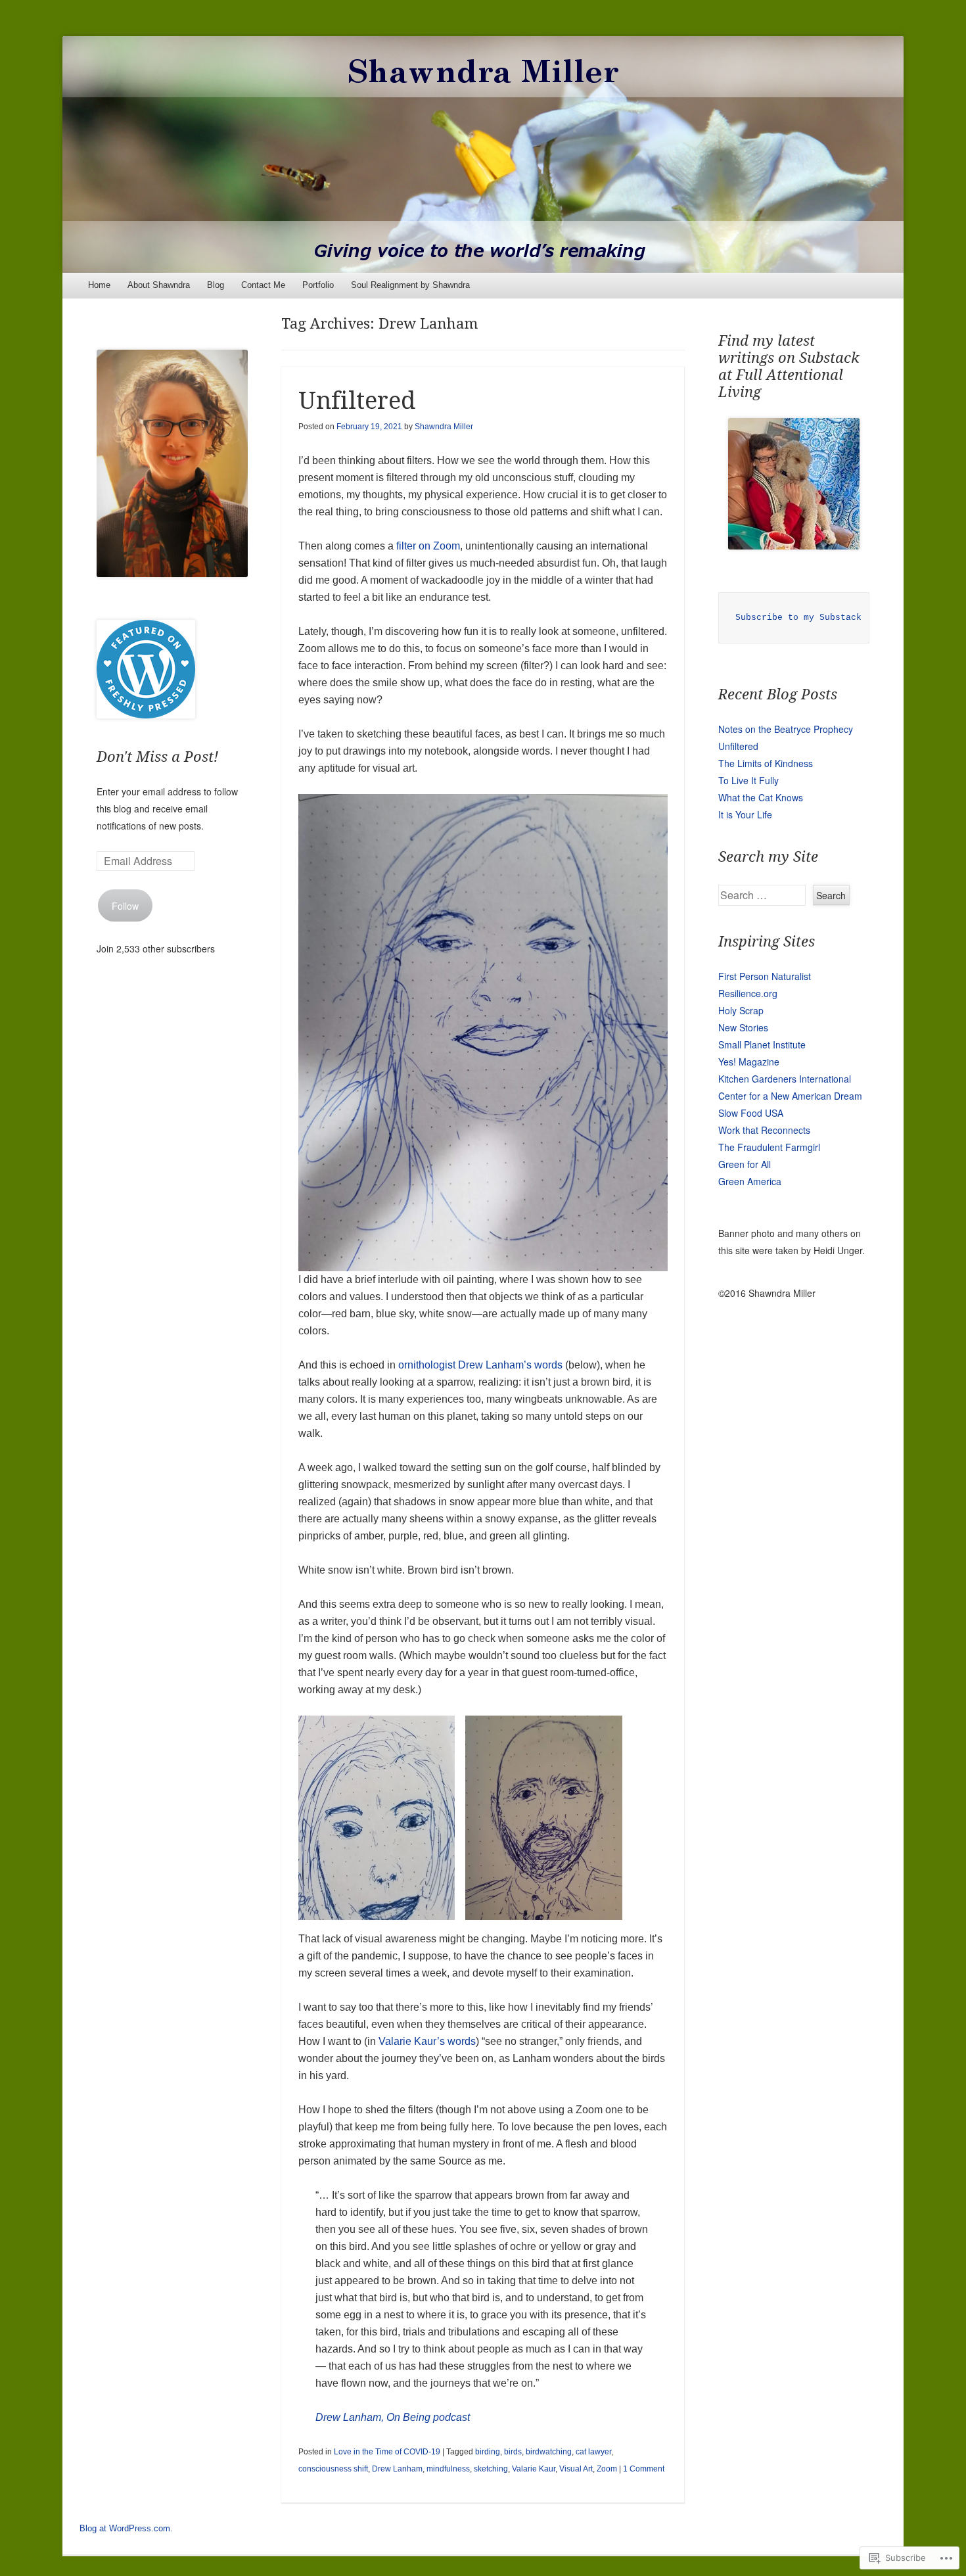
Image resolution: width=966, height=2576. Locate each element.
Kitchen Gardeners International (785, 1079)
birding (488, 2452)
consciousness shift (333, 2469)
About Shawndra (159, 285)
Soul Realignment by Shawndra (410, 285)
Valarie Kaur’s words (427, 2041)
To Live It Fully (748, 780)
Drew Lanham (397, 2469)
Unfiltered (357, 401)
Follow (125, 906)
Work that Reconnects (764, 1130)
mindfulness (448, 2469)
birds (513, 2452)
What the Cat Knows (761, 797)
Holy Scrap (741, 1010)
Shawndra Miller (444, 427)
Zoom (607, 2469)
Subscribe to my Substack (798, 618)
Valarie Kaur (534, 2469)
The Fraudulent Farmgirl (769, 1147)
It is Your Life (745, 814)
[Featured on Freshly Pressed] (146, 714)
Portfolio (318, 285)
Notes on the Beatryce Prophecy (786, 729)
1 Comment (644, 2469)
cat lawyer (593, 2452)
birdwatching (549, 2452)
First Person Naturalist (765, 976)
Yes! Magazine (749, 1062)
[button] (377, 1818)
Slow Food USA (751, 1113)
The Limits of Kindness (766, 763)
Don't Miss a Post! (157, 757)
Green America (750, 1181)
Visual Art (576, 2469)
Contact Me (263, 285)
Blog (216, 285)
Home (99, 285)
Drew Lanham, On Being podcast (393, 2417)
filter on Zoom (428, 546)
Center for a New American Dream (790, 1096)
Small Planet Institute (762, 1044)
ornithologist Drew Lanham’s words (479, 1365)
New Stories (743, 1027)
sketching (491, 2469)
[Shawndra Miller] (483, 154)
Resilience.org (748, 993)
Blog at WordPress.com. (126, 2528)
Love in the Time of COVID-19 (387, 2452)
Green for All (745, 1164)
